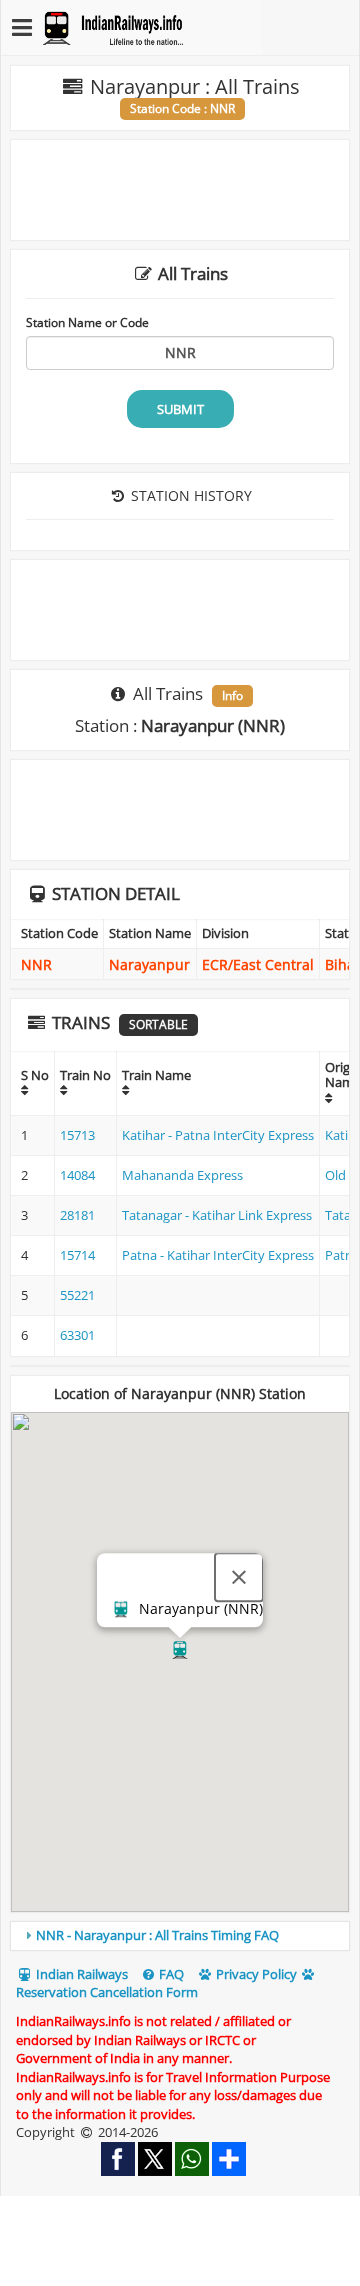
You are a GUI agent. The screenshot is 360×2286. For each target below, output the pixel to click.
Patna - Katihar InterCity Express (218, 1255)
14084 (77, 1175)
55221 (77, 1295)
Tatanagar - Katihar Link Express (217, 1215)
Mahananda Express (182, 1175)
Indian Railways (80, 1974)
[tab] (180, 1936)
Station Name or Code (87, 322)
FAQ (170, 1974)
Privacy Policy (255, 1974)
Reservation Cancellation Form (107, 1992)
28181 (77, 1215)
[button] (180, 1650)
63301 (77, 1335)
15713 (77, 1135)
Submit (180, 409)
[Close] (239, 1577)
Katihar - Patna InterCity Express (218, 1135)
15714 (77, 1255)
